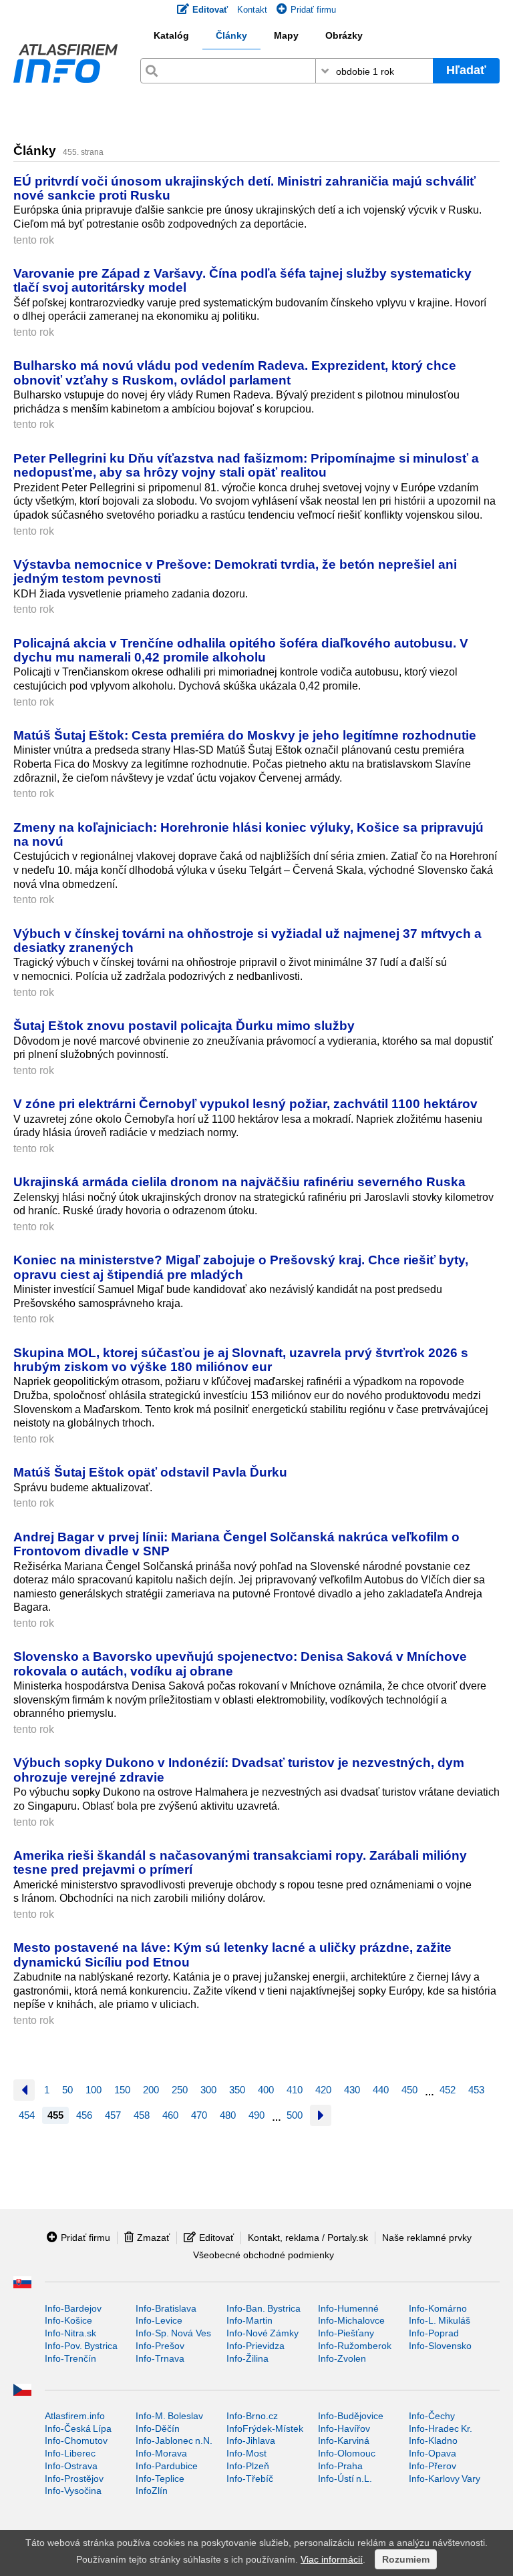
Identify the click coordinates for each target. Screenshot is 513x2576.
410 (295, 2090)
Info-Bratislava (166, 2308)
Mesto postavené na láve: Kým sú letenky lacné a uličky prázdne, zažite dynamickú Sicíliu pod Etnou (232, 1954)
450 (409, 2090)
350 (237, 2090)
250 (180, 2090)
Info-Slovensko (440, 2346)
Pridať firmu (313, 10)
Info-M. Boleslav (169, 2416)
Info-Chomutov (76, 2440)
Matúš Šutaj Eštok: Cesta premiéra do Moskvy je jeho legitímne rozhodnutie (245, 735)
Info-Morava (161, 2453)
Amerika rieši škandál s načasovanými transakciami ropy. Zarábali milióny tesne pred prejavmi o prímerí (240, 1862)
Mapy (286, 35)
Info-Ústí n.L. (345, 2479)
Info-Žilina (247, 2358)
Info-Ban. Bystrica (264, 2308)
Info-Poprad (434, 2333)
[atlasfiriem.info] (65, 67)
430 (352, 2090)
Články (231, 35)
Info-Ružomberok (355, 2346)
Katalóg (171, 35)
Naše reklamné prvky (427, 2238)
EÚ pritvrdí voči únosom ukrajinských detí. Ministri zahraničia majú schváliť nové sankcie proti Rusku (244, 188)
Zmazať (153, 2238)
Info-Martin (249, 2320)
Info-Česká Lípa (78, 2428)
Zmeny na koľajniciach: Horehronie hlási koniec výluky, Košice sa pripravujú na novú (248, 834)
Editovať (216, 2238)
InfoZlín (152, 2491)
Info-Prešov (160, 2346)
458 (142, 2115)
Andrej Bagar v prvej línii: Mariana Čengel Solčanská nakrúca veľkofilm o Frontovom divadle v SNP (236, 1544)
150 (122, 2090)
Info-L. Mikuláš (440, 2320)
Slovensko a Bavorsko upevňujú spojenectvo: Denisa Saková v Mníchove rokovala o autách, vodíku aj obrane (240, 1663)
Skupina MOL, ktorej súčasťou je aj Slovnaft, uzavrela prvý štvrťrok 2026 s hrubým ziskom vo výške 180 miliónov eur (241, 1359)
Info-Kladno (433, 2440)
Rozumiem (406, 2559)
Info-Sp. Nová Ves (173, 2333)
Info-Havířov (344, 2428)
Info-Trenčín (70, 2358)
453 (476, 2090)
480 (228, 2115)
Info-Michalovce (351, 2320)
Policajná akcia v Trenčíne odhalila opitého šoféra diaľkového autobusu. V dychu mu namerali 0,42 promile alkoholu (241, 650)
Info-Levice (159, 2320)
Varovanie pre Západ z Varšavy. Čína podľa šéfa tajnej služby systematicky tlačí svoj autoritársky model (242, 280)
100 (94, 2090)
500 (295, 2115)
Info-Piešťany (346, 2333)
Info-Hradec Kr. (441, 2428)
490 (256, 2115)
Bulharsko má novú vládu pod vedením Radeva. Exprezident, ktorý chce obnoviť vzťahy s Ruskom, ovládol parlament (235, 372)
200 (151, 2090)
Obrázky (344, 35)
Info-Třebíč (250, 2479)
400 (266, 2090)
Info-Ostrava (71, 2466)
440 (381, 2090)
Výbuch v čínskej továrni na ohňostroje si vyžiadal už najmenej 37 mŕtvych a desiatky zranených (247, 940)
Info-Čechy (432, 2416)
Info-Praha (340, 2466)
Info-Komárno (438, 2308)
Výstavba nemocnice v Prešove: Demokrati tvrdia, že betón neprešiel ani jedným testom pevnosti (235, 571)
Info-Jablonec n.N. (174, 2440)
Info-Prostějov (74, 2479)
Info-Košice (68, 2320)
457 (113, 2115)
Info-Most (246, 2453)
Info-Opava (433, 2453)
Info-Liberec (70, 2453)
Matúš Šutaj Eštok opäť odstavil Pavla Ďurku (150, 1472)
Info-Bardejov (73, 2308)
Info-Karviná (344, 2440)
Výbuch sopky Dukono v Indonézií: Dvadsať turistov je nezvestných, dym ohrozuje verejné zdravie (239, 1769)
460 (170, 2115)
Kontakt (252, 10)
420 (323, 2090)
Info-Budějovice (351, 2416)
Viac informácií (332, 2559)
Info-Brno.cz (252, 2416)
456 (84, 2115)
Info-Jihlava (251, 2440)
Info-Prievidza (255, 2346)
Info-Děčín (158, 2428)
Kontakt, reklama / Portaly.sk (308, 2238)
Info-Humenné (348, 2308)
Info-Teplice (160, 2479)
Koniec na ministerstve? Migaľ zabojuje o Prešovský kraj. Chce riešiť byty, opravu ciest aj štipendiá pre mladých (241, 1267)
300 (208, 2090)
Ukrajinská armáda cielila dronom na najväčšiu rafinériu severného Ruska (239, 1182)
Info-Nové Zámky (263, 2333)
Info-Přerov (433, 2466)
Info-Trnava (160, 2358)
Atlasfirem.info (75, 2416)
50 (67, 2090)
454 (27, 2115)
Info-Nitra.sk (70, 2333)
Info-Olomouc (347, 2453)
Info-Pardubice (167, 2466)
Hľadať (466, 70)
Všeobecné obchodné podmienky (264, 2255)
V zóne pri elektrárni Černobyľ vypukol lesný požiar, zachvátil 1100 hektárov (245, 1103)
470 (199, 2115)
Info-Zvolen (342, 2358)
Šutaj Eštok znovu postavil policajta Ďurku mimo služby (184, 1025)
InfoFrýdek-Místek (265, 2428)
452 (448, 2090)
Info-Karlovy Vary (445, 2479)
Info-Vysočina (73, 2491)
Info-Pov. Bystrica (81, 2346)
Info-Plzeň (248, 2466)
